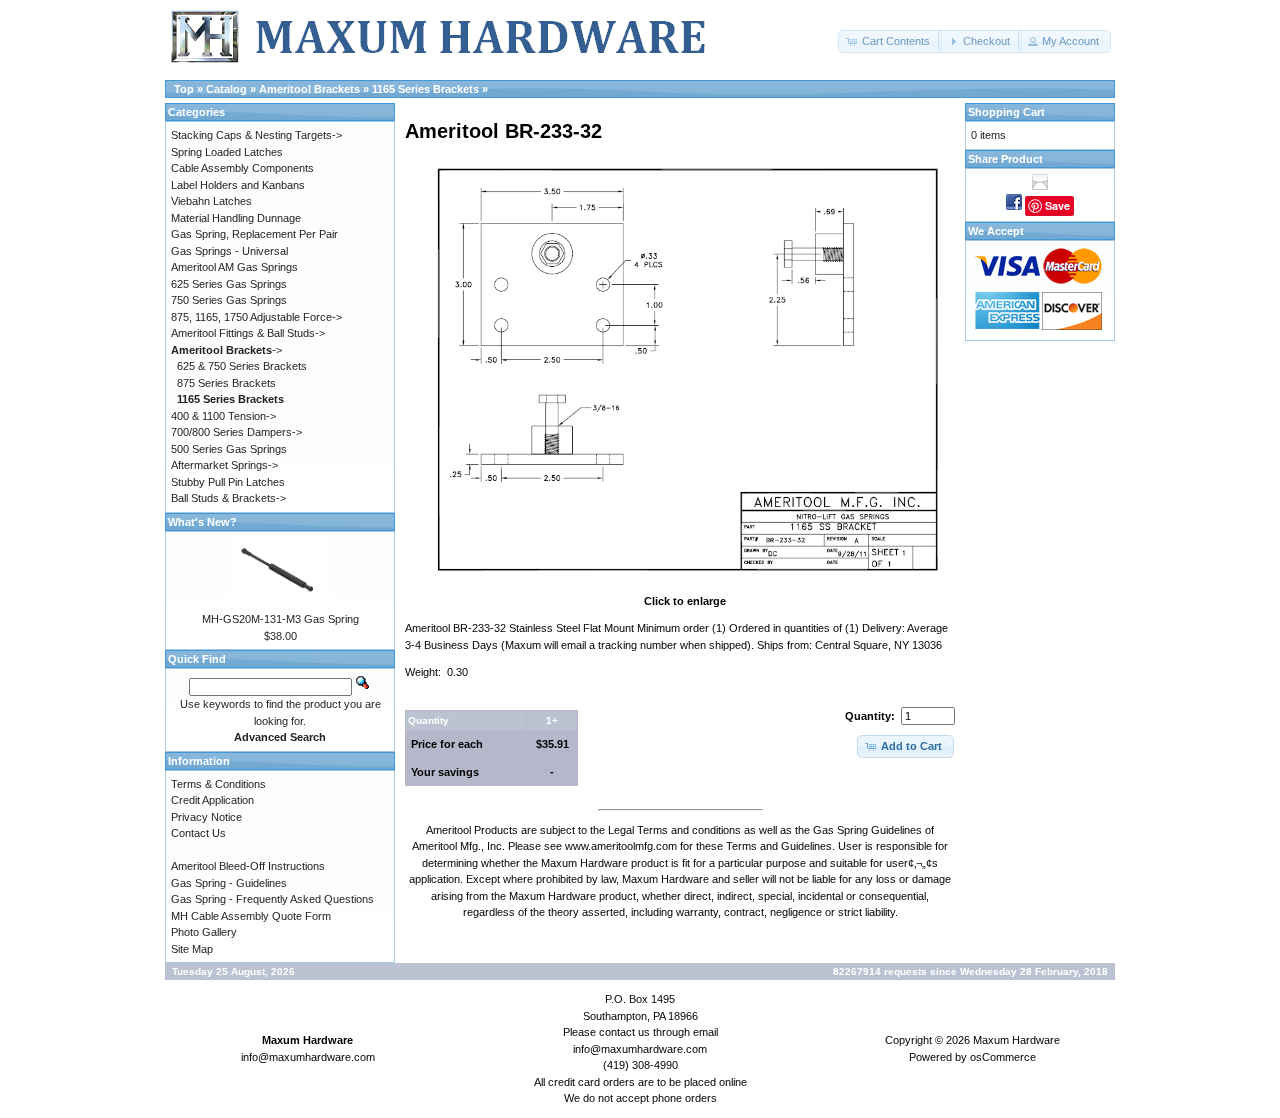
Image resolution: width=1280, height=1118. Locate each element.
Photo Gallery (204, 932)
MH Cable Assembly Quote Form (251, 916)
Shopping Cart (1006, 112)
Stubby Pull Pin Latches (228, 482)
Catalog (226, 89)
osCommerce (1003, 1057)
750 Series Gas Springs (229, 300)
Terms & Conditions (218, 784)
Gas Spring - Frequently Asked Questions (272, 899)
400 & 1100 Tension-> (223, 416)
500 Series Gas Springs (229, 449)
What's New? (202, 522)
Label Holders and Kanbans (238, 185)
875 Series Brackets (226, 383)
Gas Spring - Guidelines (229, 883)
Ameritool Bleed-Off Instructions (248, 866)
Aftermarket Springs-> (224, 465)
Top (184, 89)
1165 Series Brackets (425, 89)
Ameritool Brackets (309, 89)
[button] (890, 41)
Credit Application (212, 800)
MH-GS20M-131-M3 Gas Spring (280, 619)
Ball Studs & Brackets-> (228, 498)
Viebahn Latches (211, 201)
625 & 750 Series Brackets (242, 366)
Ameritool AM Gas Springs (234, 267)
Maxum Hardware (1016, 1040)
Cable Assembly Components (242, 168)
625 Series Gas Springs (229, 284)
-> (226, 350)
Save (1057, 205)
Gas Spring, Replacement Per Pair (254, 234)
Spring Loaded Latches (227, 152)
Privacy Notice (206, 817)
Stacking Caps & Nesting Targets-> (256, 135)
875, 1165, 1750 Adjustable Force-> (256, 317)
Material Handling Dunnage (236, 218)
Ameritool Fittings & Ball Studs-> (248, 333)
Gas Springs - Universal (229, 251)
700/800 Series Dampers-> (236, 432)
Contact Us (198, 833)
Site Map (192, 949)
